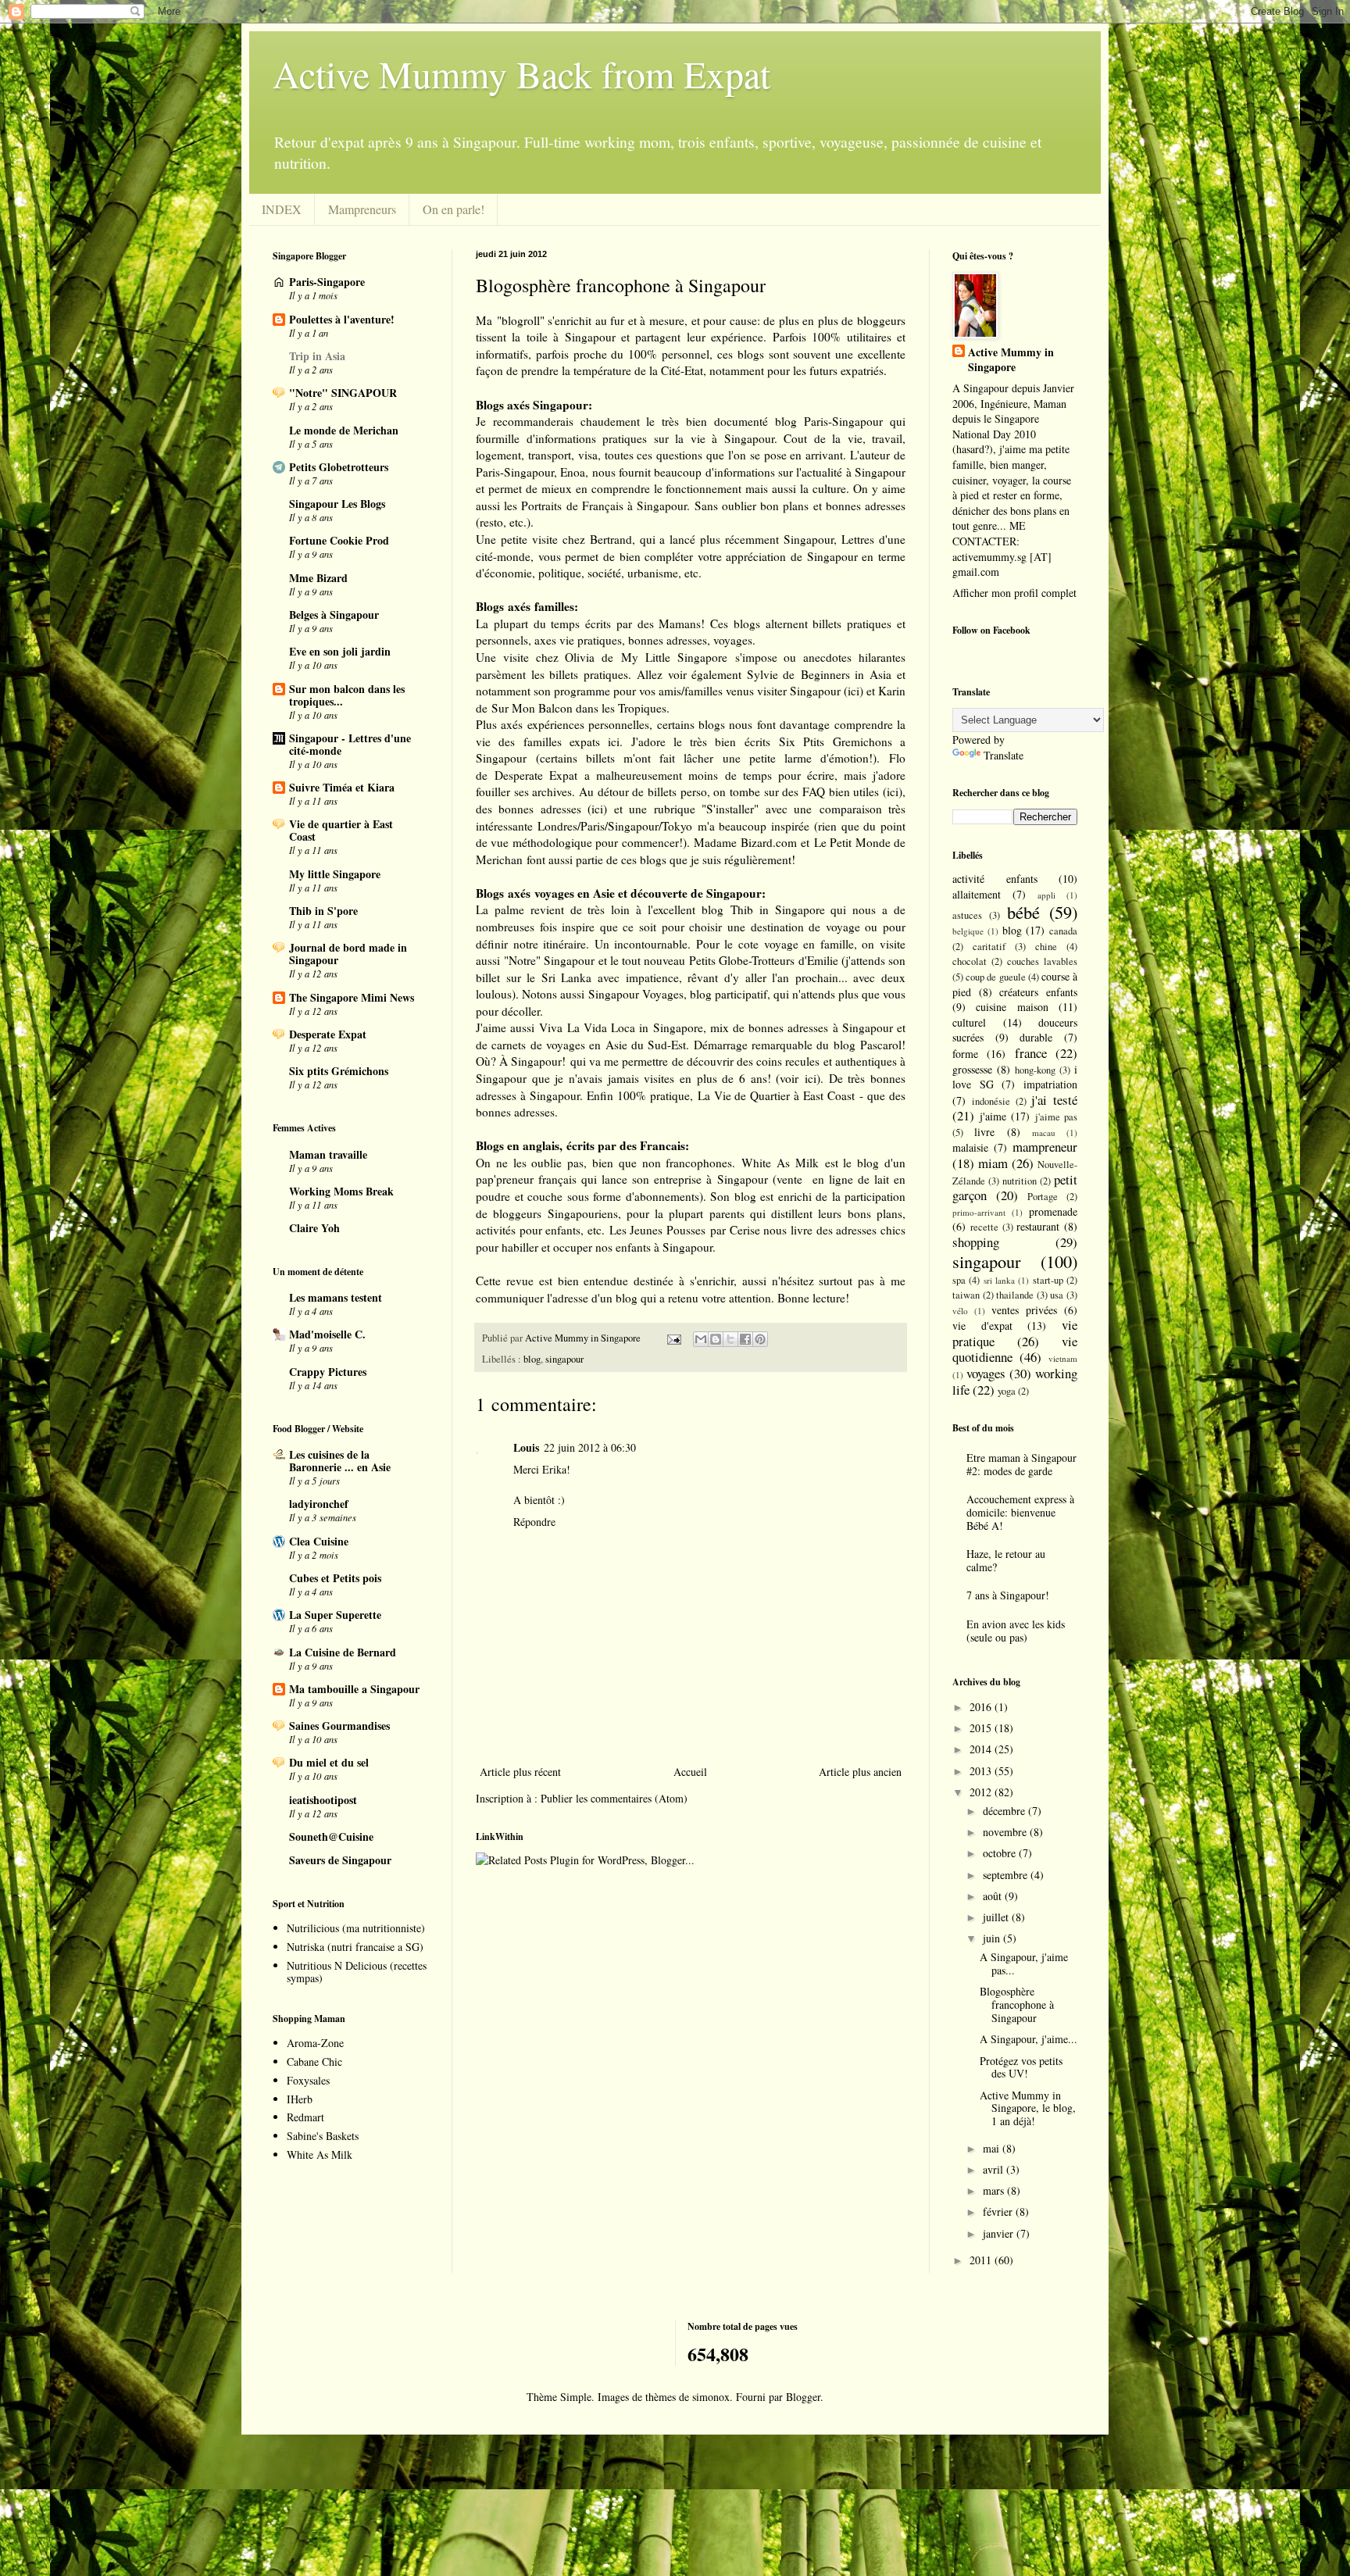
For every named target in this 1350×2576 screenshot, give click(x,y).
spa (959, 1280)
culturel (969, 1022)
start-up (1048, 1280)
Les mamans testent (336, 1297)
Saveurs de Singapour (340, 1860)
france (1031, 1053)
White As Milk (320, 2154)
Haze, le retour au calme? (1006, 1560)
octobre (1001, 1853)
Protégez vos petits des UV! (1021, 2067)
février (999, 2212)
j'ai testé (1054, 1100)
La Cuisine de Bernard (343, 1652)
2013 (982, 1771)
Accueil (690, 1772)
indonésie (991, 1101)
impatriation (1050, 1084)
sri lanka (999, 1280)
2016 (982, 1707)
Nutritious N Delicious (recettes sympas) (357, 1972)
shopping (976, 1242)
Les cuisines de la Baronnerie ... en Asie (340, 1461)
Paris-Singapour (843, 421)
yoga (1007, 1391)
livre (984, 1132)
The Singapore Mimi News (352, 997)
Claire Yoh (314, 1228)
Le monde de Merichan (344, 430)
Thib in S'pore (323, 911)
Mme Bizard (318, 578)
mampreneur (1045, 1147)
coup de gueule (995, 977)
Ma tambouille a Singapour (354, 1689)
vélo (960, 1311)
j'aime (993, 1116)
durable (1036, 1037)
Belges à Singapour (334, 615)
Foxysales (308, 2080)
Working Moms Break (341, 1191)
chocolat (970, 961)
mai (993, 2148)
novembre (1006, 1832)
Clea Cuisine (319, 1541)
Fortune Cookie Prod (339, 540)
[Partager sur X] (730, 1339)
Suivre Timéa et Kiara (342, 787)
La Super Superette (335, 1615)
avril (995, 2169)
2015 (982, 1728)
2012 (982, 1792)
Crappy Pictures (328, 1372)
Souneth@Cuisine (331, 1836)
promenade (1053, 1211)
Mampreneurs (362, 209)
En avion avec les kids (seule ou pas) (1016, 1631)
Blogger (803, 2397)
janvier (1000, 2233)
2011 (982, 2260)
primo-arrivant (979, 1212)
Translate (1004, 755)
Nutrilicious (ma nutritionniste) (356, 1928)
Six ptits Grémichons (339, 1071)
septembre (1007, 1875)
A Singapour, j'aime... (1029, 2039)
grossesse (972, 1069)
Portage (1043, 1197)
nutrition (1020, 1181)
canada (1063, 931)
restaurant (1038, 1226)
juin (993, 1938)
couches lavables (1042, 961)
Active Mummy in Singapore (1011, 360)
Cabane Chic (314, 2062)
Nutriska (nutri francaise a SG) (355, 1947)
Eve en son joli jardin (340, 651)
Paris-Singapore (327, 282)
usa (1057, 1295)
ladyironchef (319, 1504)
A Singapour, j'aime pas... (1024, 1963)
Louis (526, 1447)
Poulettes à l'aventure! (342, 319)
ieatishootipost (323, 1800)
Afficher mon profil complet (1014, 593)
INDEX (282, 209)
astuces (967, 915)
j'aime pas (1057, 1117)
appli (1046, 895)
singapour (564, 1359)
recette (984, 1227)
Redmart (305, 2117)
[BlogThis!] (716, 1339)
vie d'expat (982, 1326)
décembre (1005, 1811)
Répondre (534, 1522)
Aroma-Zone (315, 2043)
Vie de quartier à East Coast (341, 830)
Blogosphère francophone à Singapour (1017, 2004)
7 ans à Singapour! (1008, 1595)
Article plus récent (520, 1772)
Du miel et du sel (329, 1762)
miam (993, 1163)
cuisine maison (1012, 1007)
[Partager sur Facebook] (745, 1339)
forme (965, 1054)
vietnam (1063, 1358)
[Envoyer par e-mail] (701, 1339)
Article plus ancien (860, 1772)
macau (1044, 1133)
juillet (997, 1917)
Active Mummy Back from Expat (521, 73)
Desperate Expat (328, 1034)
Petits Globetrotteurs (339, 467)
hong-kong (1035, 1070)
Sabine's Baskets (323, 2136)
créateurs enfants (1038, 992)
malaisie (970, 1147)
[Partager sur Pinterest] (760, 1339)
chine (1046, 947)
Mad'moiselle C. (327, 1334)
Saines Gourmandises (339, 1726)
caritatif (989, 947)
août (994, 1896)
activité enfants (995, 879)
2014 (982, 1749)
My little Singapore (335, 874)
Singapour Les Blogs (337, 504)
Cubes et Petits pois (335, 1578)
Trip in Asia (317, 356)
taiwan (966, 1295)
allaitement (977, 894)
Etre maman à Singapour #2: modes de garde (1021, 1464)
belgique (968, 931)
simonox (711, 2397)
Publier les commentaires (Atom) (614, 1798)
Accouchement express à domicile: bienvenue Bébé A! (1020, 1512)
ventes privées (1024, 1310)
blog (532, 1359)
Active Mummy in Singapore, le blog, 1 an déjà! (1028, 2108)
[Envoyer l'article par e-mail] (673, 1338)
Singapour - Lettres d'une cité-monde (350, 744)
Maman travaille (328, 1154)
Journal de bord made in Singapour (348, 954)
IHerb (300, 2099)
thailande (1015, 1295)
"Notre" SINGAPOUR (343, 393)
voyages (986, 1373)
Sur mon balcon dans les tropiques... (347, 695)
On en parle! (454, 209)
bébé (1023, 912)
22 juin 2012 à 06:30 (590, 1447)
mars (995, 2190)
